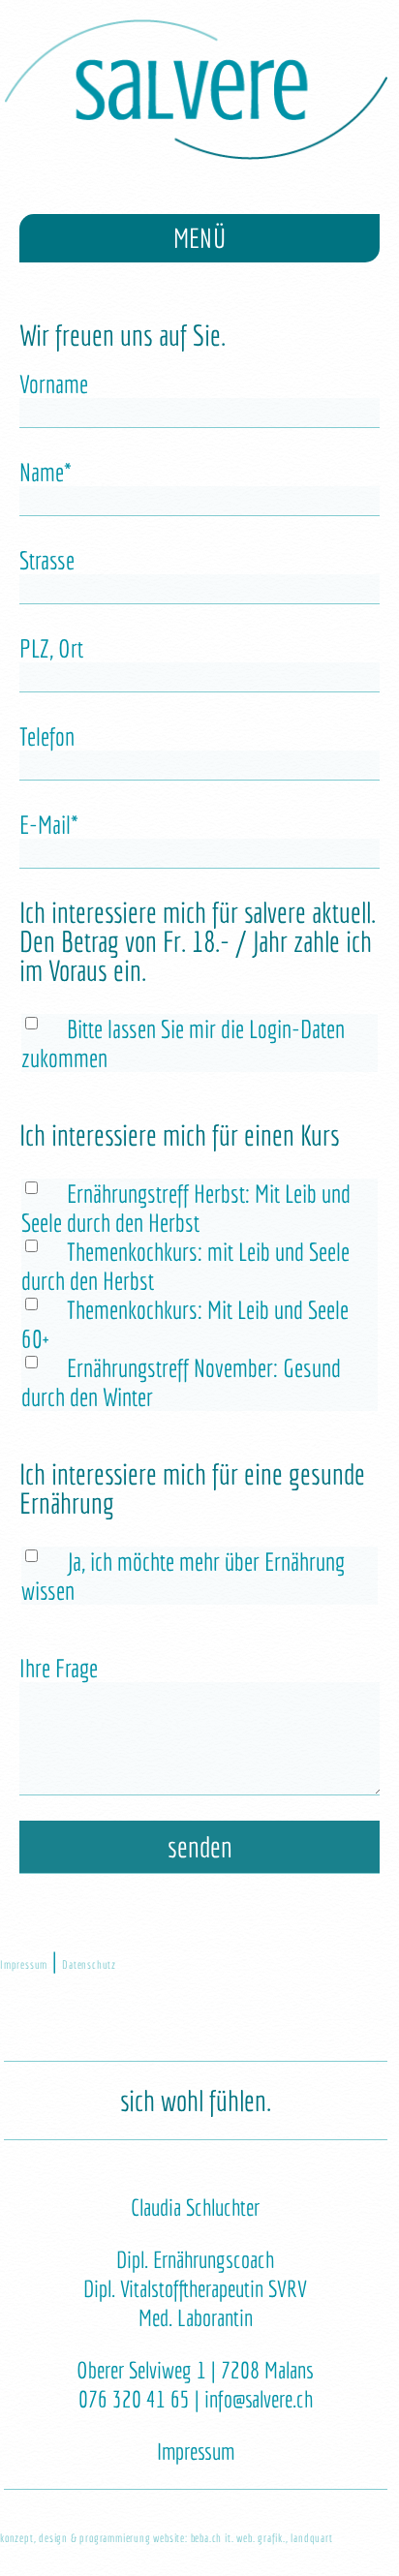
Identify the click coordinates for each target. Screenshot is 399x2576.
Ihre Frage (59, 1668)
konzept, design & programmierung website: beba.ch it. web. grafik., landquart (167, 2538)
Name (59, 471)
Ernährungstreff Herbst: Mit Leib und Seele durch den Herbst (186, 1208)
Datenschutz (89, 1964)
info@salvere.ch (259, 2399)
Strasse (47, 560)
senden (200, 1847)
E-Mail (59, 824)
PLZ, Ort (51, 648)
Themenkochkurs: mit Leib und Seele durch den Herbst (185, 1266)
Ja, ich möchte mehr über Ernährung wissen (183, 1576)
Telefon (47, 736)
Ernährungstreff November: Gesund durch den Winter (181, 1382)
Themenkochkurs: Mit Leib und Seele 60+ (185, 1324)
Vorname (54, 383)
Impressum (24, 1964)
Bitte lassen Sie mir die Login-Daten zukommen (183, 1043)
